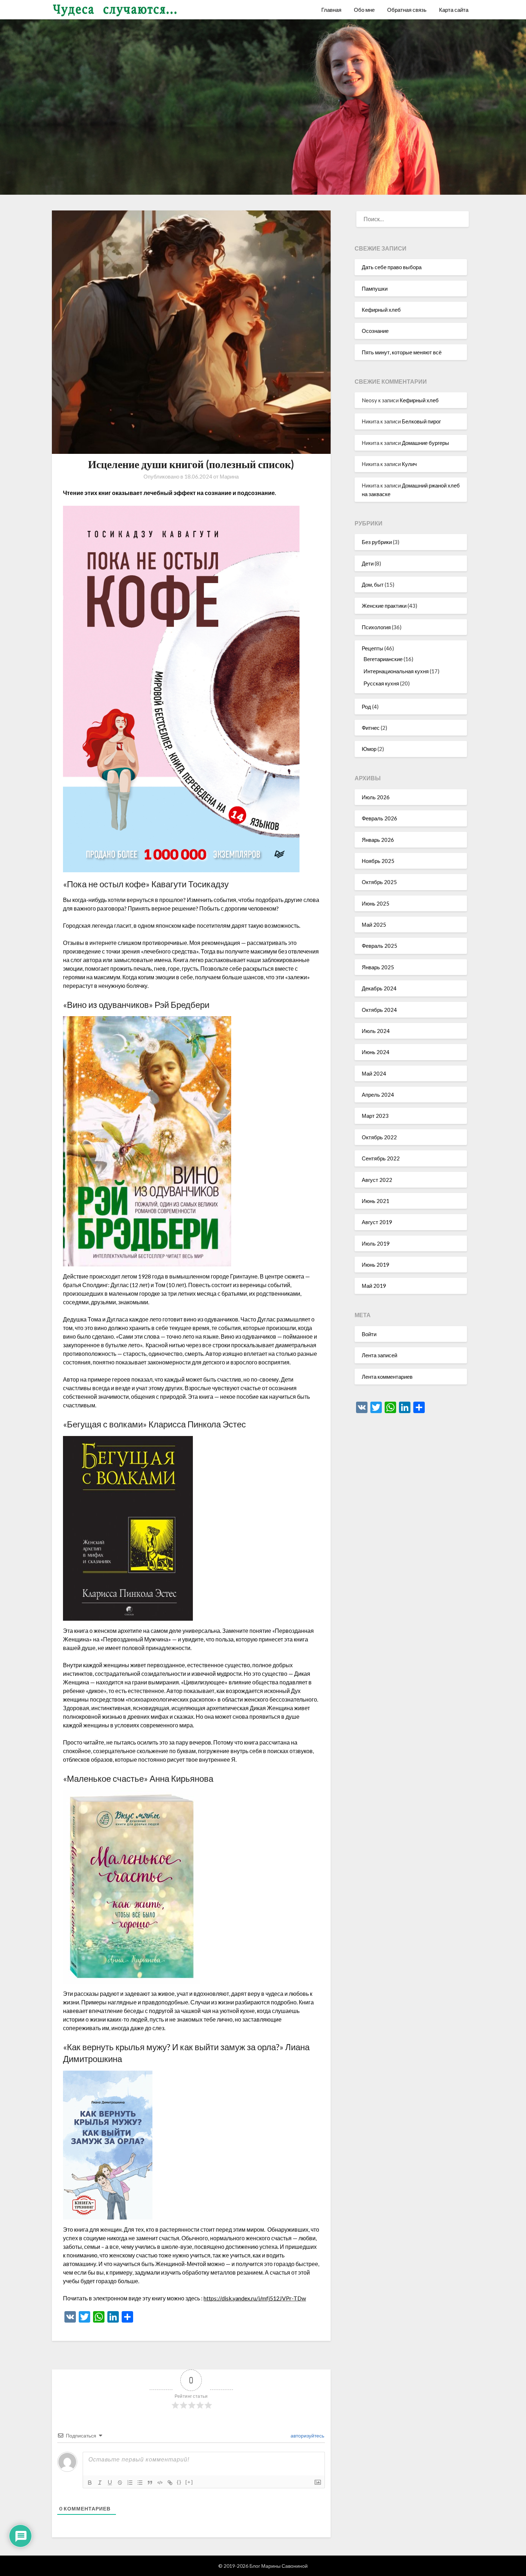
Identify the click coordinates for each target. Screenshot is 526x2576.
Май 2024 (374, 1073)
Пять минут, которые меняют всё (402, 352)
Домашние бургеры (425, 443)
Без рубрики (377, 542)
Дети (368, 563)
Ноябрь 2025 (378, 861)
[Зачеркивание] (120, 2483)
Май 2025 (374, 925)
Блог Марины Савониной (279, 2566)
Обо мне (364, 10)
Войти (369, 1334)
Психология (376, 627)
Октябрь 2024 (379, 1010)
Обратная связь (407, 10)
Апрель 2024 (378, 1095)
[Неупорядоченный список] (140, 2483)
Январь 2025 (378, 967)
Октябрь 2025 (379, 882)
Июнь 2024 (376, 1052)
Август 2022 (377, 1180)
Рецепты (372, 648)
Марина (229, 476)
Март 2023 (375, 1116)
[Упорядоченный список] (130, 2483)
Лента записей (379, 1355)
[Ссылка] (170, 2483)
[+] (189, 2482)
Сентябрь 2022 (381, 1158)
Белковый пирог (421, 421)
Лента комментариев (387, 1377)
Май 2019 (374, 1286)
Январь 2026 (378, 840)
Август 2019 (377, 1222)
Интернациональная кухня (396, 671)
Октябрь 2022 (379, 1137)
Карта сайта (454, 10)
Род (366, 707)
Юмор (369, 749)
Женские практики (384, 606)
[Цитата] (150, 2483)
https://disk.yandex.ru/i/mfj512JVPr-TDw (255, 2298)
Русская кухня (381, 683)
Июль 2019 (376, 1243)
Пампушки (375, 288)
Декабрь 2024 (379, 988)
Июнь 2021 (376, 1201)
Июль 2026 (376, 797)
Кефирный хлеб (381, 310)
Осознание (375, 331)
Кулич (409, 464)
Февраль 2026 (379, 818)
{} (179, 2482)
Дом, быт (373, 584)
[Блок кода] (160, 2483)
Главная (331, 10)
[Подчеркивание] (110, 2483)
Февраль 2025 (379, 946)
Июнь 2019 (376, 1265)
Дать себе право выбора (392, 267)
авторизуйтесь (307, 2436)
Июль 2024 (376, 1031)
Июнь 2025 (376, 903)
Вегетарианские (383, 659)
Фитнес (371, 728)
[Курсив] (100, 2483)
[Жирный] (90, 2483)
